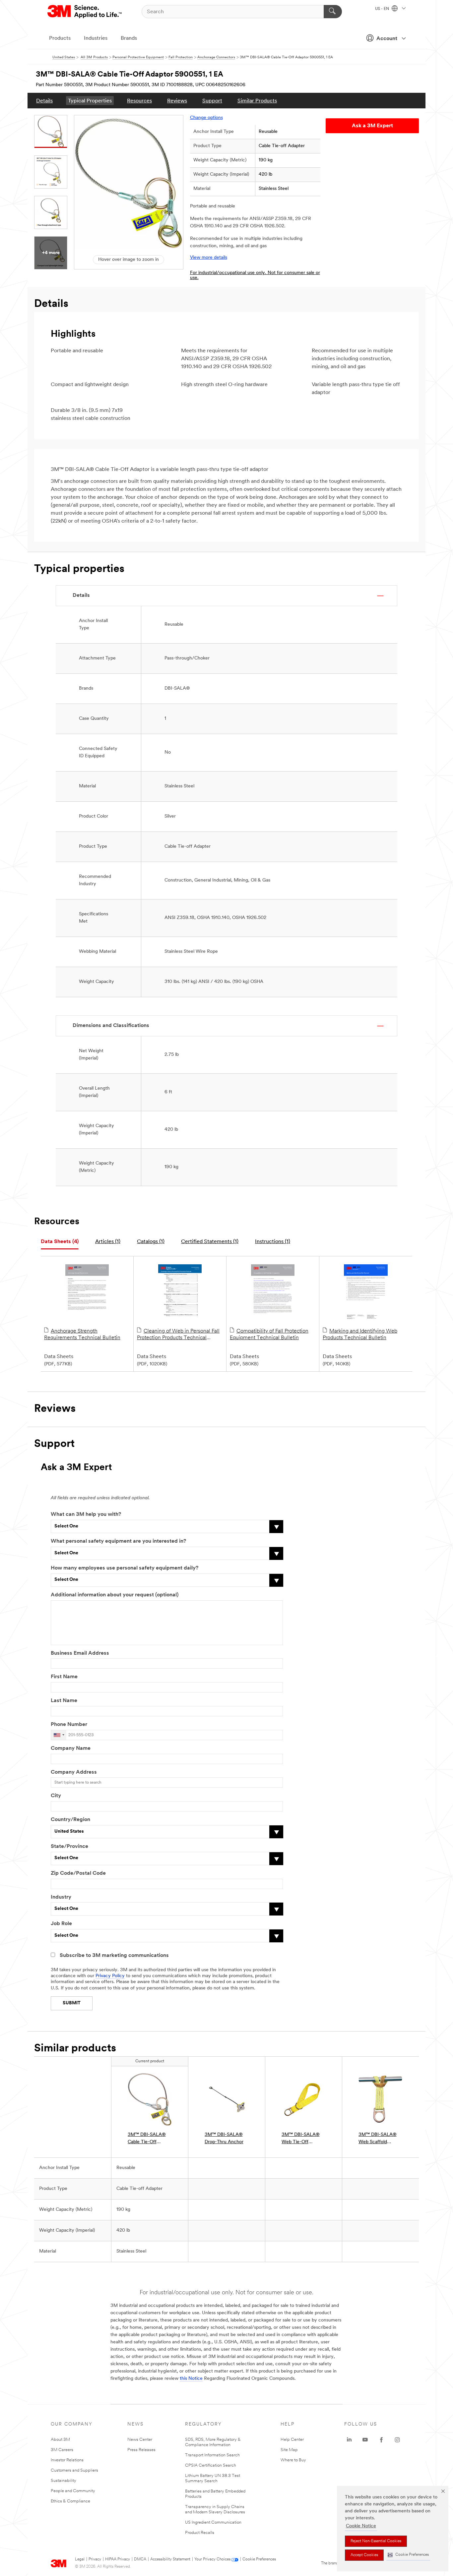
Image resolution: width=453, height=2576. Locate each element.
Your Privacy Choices (212, 2559)
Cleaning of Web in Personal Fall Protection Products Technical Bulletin (178, 1335)
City (56, 1796)
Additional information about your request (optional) (115, 1595)
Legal (80, 2559)
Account (387, 39)
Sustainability (64, 2481)
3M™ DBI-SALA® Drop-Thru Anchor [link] (224, 2138)
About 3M (60, 2440)
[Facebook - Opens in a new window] (381, 2440)
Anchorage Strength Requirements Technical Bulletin (82, 1335)
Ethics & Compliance (70, 2501)
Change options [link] (206, 118)
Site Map (289, 2450)
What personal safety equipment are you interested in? (118, 1541)
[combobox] (59, 1735)
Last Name (64, 1701)
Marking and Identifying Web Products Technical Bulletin (360, 1335)
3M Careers (62, 2450)
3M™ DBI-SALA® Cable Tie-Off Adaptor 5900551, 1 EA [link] (148, 2139)
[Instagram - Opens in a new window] (397, 2440)
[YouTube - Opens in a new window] (365, 2440)
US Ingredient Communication (213, 2522)
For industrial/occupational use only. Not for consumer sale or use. (255, 275)
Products (60, 38)
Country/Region (70, 1820)
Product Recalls (200, 2533)
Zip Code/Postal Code (78, 1873)
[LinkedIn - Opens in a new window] (349, 2440)
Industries (96, 38)
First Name (64, 1677)
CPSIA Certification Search (211, 2465)
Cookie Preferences (259, 2559)
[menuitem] (44, 101)
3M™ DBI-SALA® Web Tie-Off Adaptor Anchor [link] (301, 2139)
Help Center (292, 2440)
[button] (408, 2555)
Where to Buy (293, 2460)
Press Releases (141, 2450)
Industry (61, 1897)
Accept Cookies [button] (364, 2555)
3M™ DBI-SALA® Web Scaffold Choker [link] (378, 2139)
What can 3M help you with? (86, 1515)
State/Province (69, 1847)
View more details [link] (209, 258)
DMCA (140, 2559)
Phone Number (69, 1725)
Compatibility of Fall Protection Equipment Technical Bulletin (269, 1335)
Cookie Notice (361, 2526)
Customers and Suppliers (74, 2470)
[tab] (60, 1242)
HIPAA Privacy (118, 2559)
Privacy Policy (110, 1976)
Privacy (95, 2559)
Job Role (61, 1924)
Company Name (71, 1748)
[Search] (333, 12)
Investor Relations (67, 2460)
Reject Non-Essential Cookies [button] (376, 2541)
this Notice (191, 2379)
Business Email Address (80, 1653)
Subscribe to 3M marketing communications (114, 1956)
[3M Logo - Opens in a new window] (85, 12)
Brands (129, 38)
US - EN (383, 9)
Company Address (74, 1772)
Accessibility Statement (170, 2559)
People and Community (73, 2491)
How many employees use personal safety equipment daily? (125, 1568)
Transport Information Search (212, 2455)
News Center (140, 2440)
